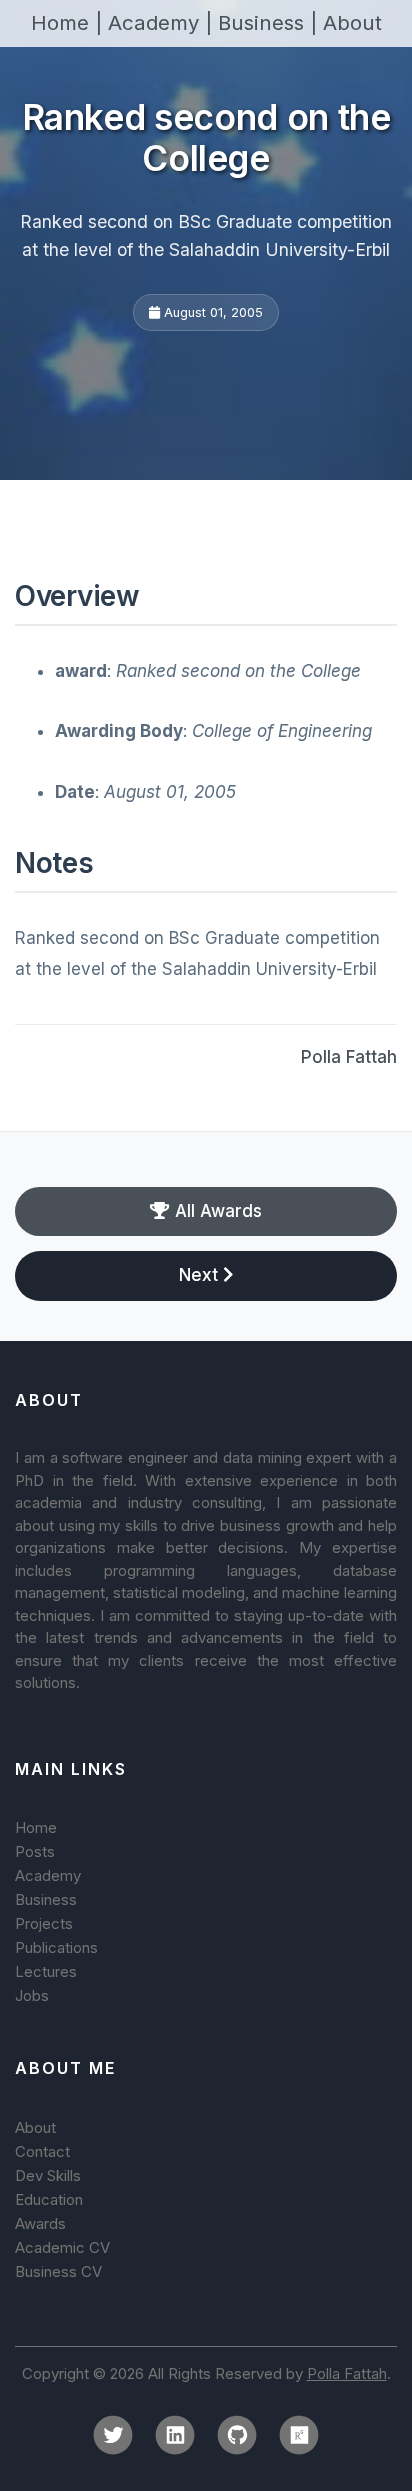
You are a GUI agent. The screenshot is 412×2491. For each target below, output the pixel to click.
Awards (40, 2223)
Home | (69, 22)
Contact (42, 2151)
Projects (44, 1923)
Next (201, 1275)
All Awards (216, 1211)
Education (49, 2199)
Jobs (32, 1995)
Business (46, 1899)
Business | (270, 22)
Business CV (58, 2271)
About (352, 22)
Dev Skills (48, 2175)
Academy (48, 1875)
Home (36, 1827)
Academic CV (62, 2247)
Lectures (46, 1971)
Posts (35, 1851)
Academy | (163, 22)
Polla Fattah (349, 1057)
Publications (56, 1947)
